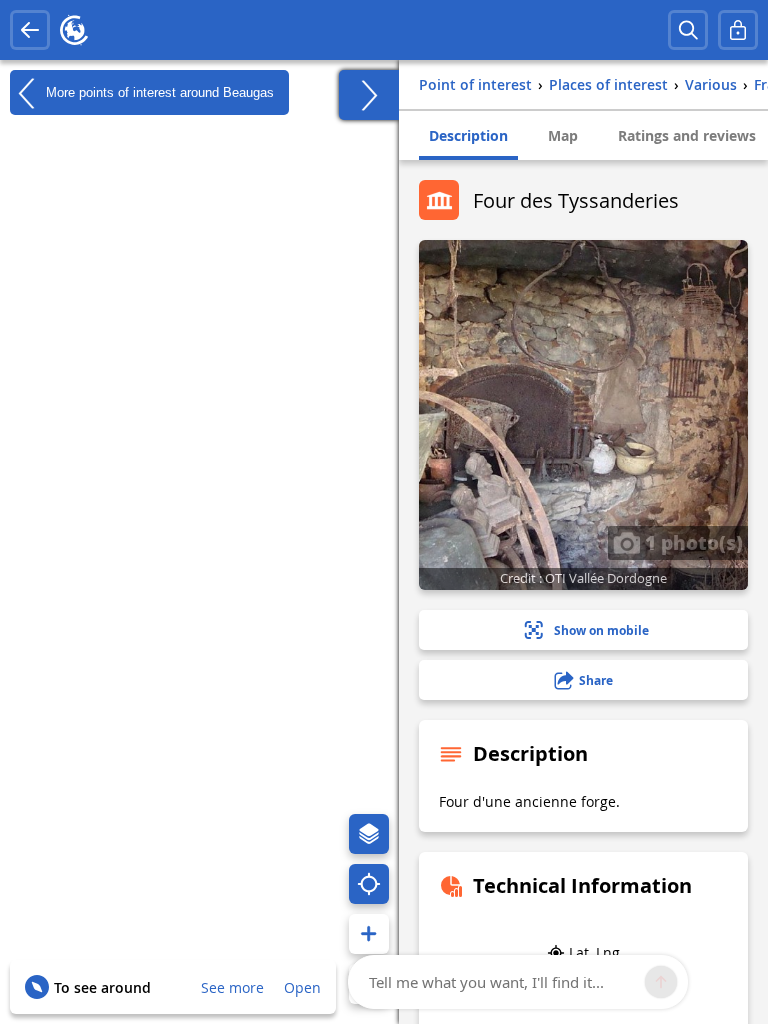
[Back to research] (30, 30)
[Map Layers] (369, 834)
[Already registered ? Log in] (738, 30)
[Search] (688, 30)
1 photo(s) (691, 542)
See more (232, 987)
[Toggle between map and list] (369, 95)
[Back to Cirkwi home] (74, 30)
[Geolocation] (369, 884)
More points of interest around (158, 91)
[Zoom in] (369, 934)
